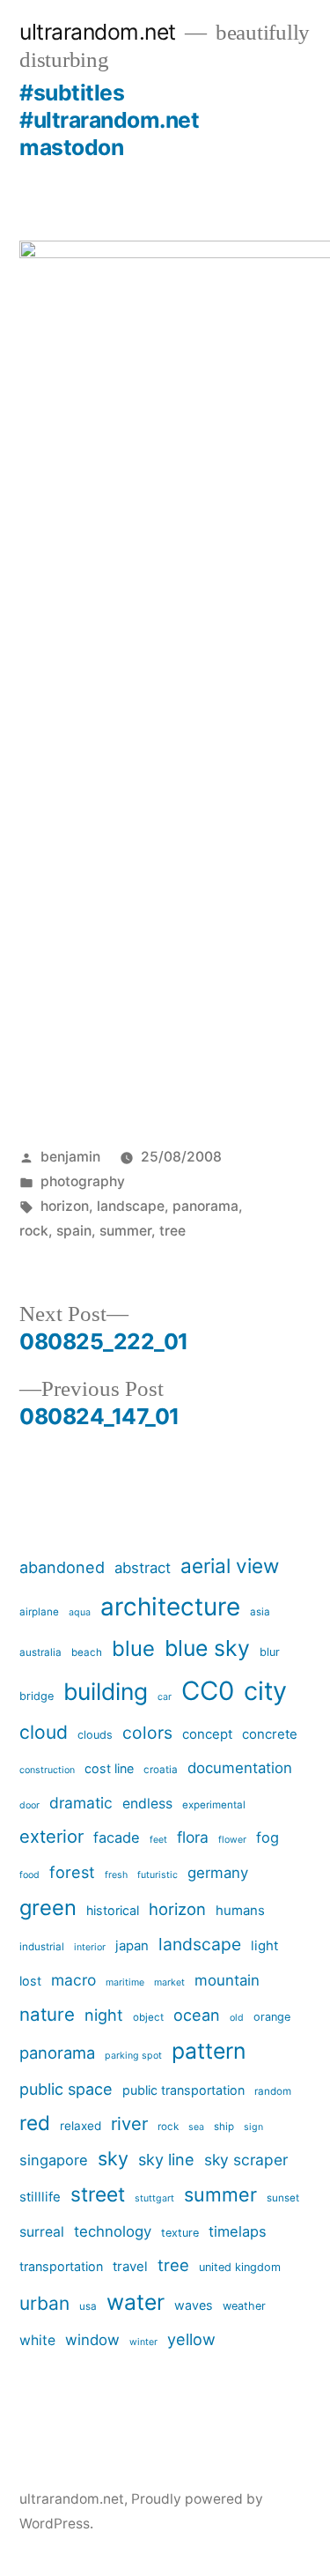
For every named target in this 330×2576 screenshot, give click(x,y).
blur (270, 1652)
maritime (125, 1982)
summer (125, 1231)
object (148, 2017)
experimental (214, 1805)
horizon (65, 1206)
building (106, 1691)
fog (268, 1837)
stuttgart (154, 2198)
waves (194, 2305)
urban (44, 2303)
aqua (80, 1612)
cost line (109, 1768)
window (92, 2340)
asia (260, 1612)
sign (253, 2127)
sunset (283, 2198)
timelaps (238, 2231)
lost (30, 1981)
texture (180, 2233)
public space (66, 2089)
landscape (131, 1206)
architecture (170, 1607)
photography (83, 1181)
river (129, 2124)
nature (47, 2014)
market (169, 1982)
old (237, 2018)
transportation (61, 2266)
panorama (205, 1206)
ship (224, 2127)
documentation (240, 1768)
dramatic (81, 1803)
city (265, 1691)
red (35, 2123)
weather (244, 2306)
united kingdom (240, 2267)
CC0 (208, 1691)
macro (73, 1980)
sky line (166, 2160)
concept (207, 1734)
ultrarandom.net (98, 32)
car (165, 1697)
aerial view (230, 1566)
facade (117, 1837)
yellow (191, 2339)
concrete (270, 1734)
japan (132, 1945)
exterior (51, 1837)
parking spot (133, 2056)
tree (172, 1231)
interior (90, 1947)
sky (113, 2158)
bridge (37, 1696)
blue (133, 1648)
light (264, 1945)
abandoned (62, 1567)
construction (47, 1770)
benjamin (70, 1157)
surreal (42, 2232)
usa (88, 2306)
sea (196, 2127)
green (48, 1908)
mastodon (71, 147)
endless (147, 1804)
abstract (143, 1568)
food (29, 1875)
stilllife (40, 2197)
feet (158, 1840)
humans (240, 1910)
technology (113, 2231)
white (37, 2340)
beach (87, 1652)
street (98, 2194)
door (29, 1805)
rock (34, 1231)
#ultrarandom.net (109, 120)
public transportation (183, 2090)
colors (147, 1733)
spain (74, 1231)
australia (40, 1652)
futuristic (158, 1875)
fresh (116, 1875)
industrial (42, 1947)
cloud (44, 1732)
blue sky (207, 1648)
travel (130, 2266)
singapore (54, 2160)
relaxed (81, 2126)
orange (272, 2017)
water (136, 2302)
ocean (197, 2015)
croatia (161, 1770)
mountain (227, 1980)
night (104, 2015)
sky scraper (246, 2160)
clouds (95, 1735)
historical (113, 1910)
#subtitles (72, 93)
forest (72, 1872)
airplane (39, 1612)
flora (193, 1837)
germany (218, 1873)
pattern (209, 2051)
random (273, 2091)
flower (232, 1840)
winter (143, 2342)
